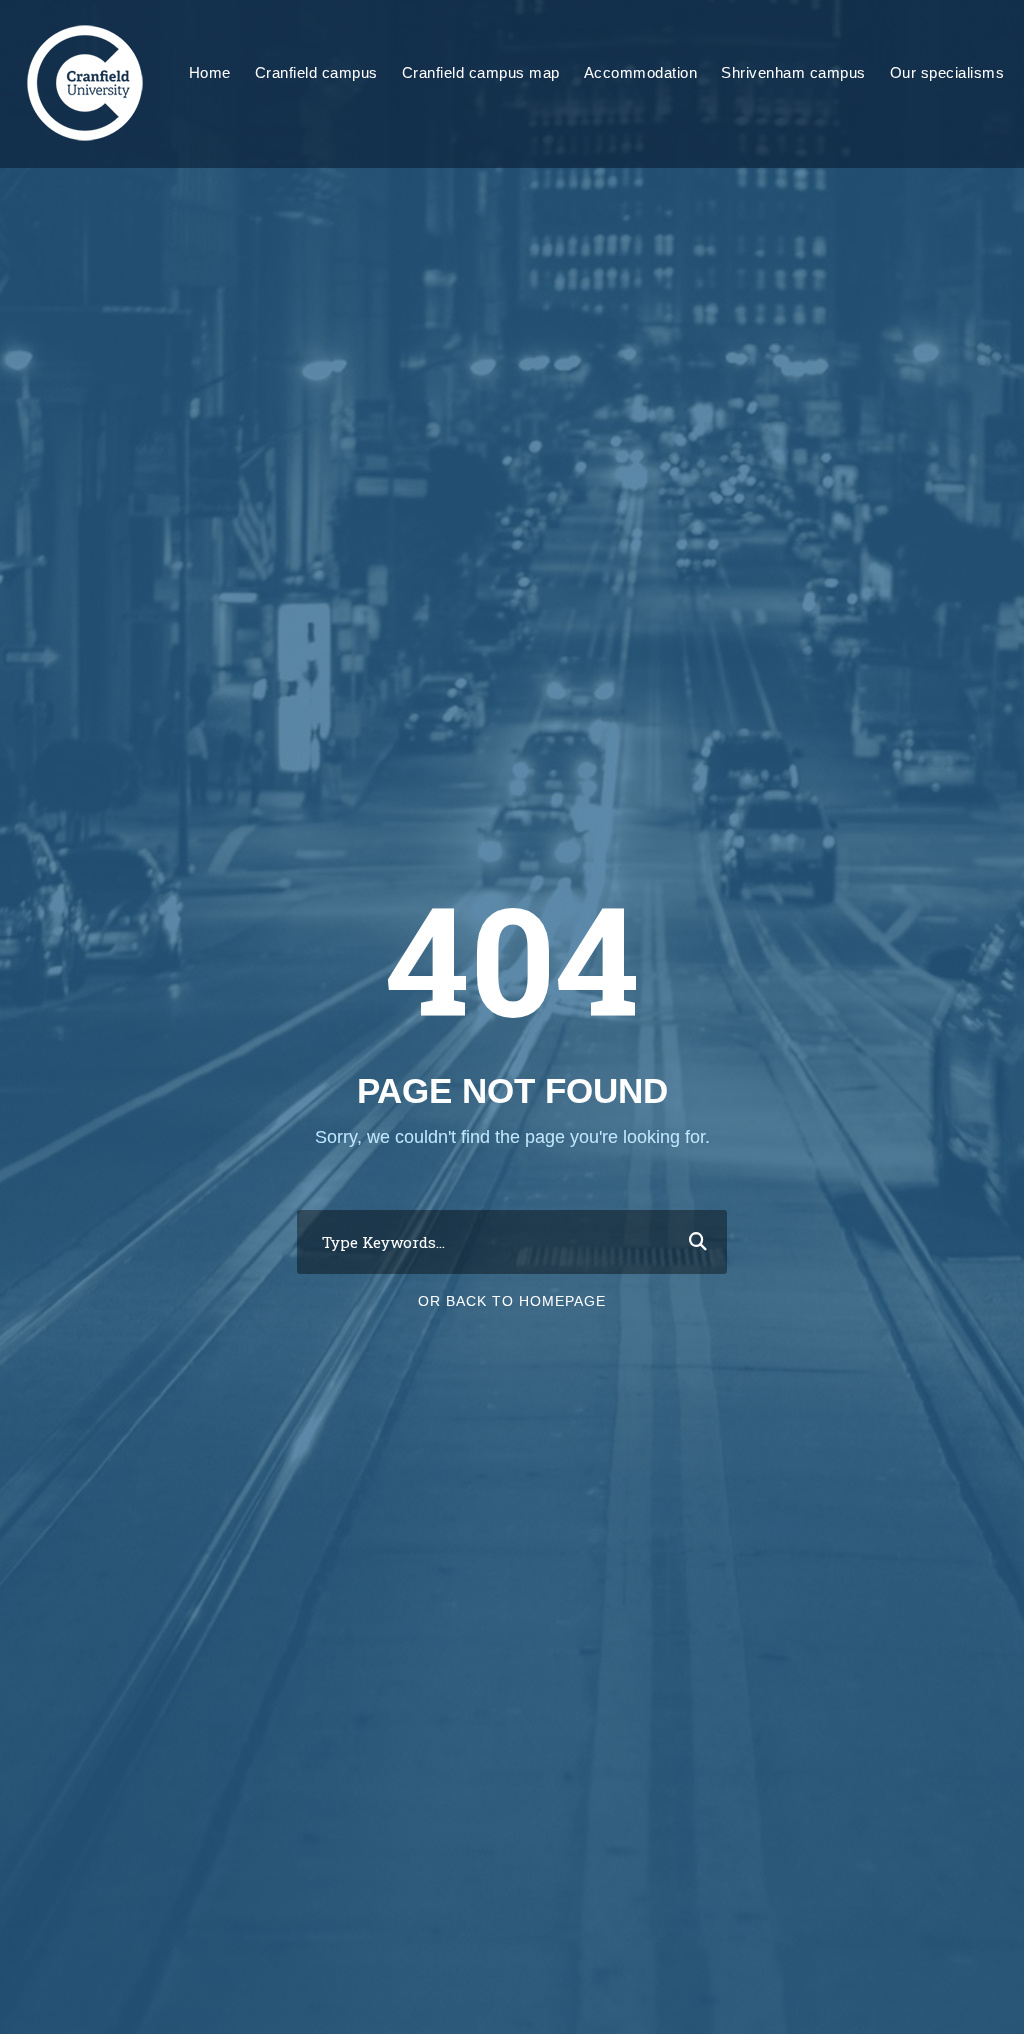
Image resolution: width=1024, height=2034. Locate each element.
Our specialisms (947, 72)
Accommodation (641, 72)
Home (210, 72)
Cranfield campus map (481, 72)
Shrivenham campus (793, 72)
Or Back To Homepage (512, 1301)
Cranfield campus (316, 72)
